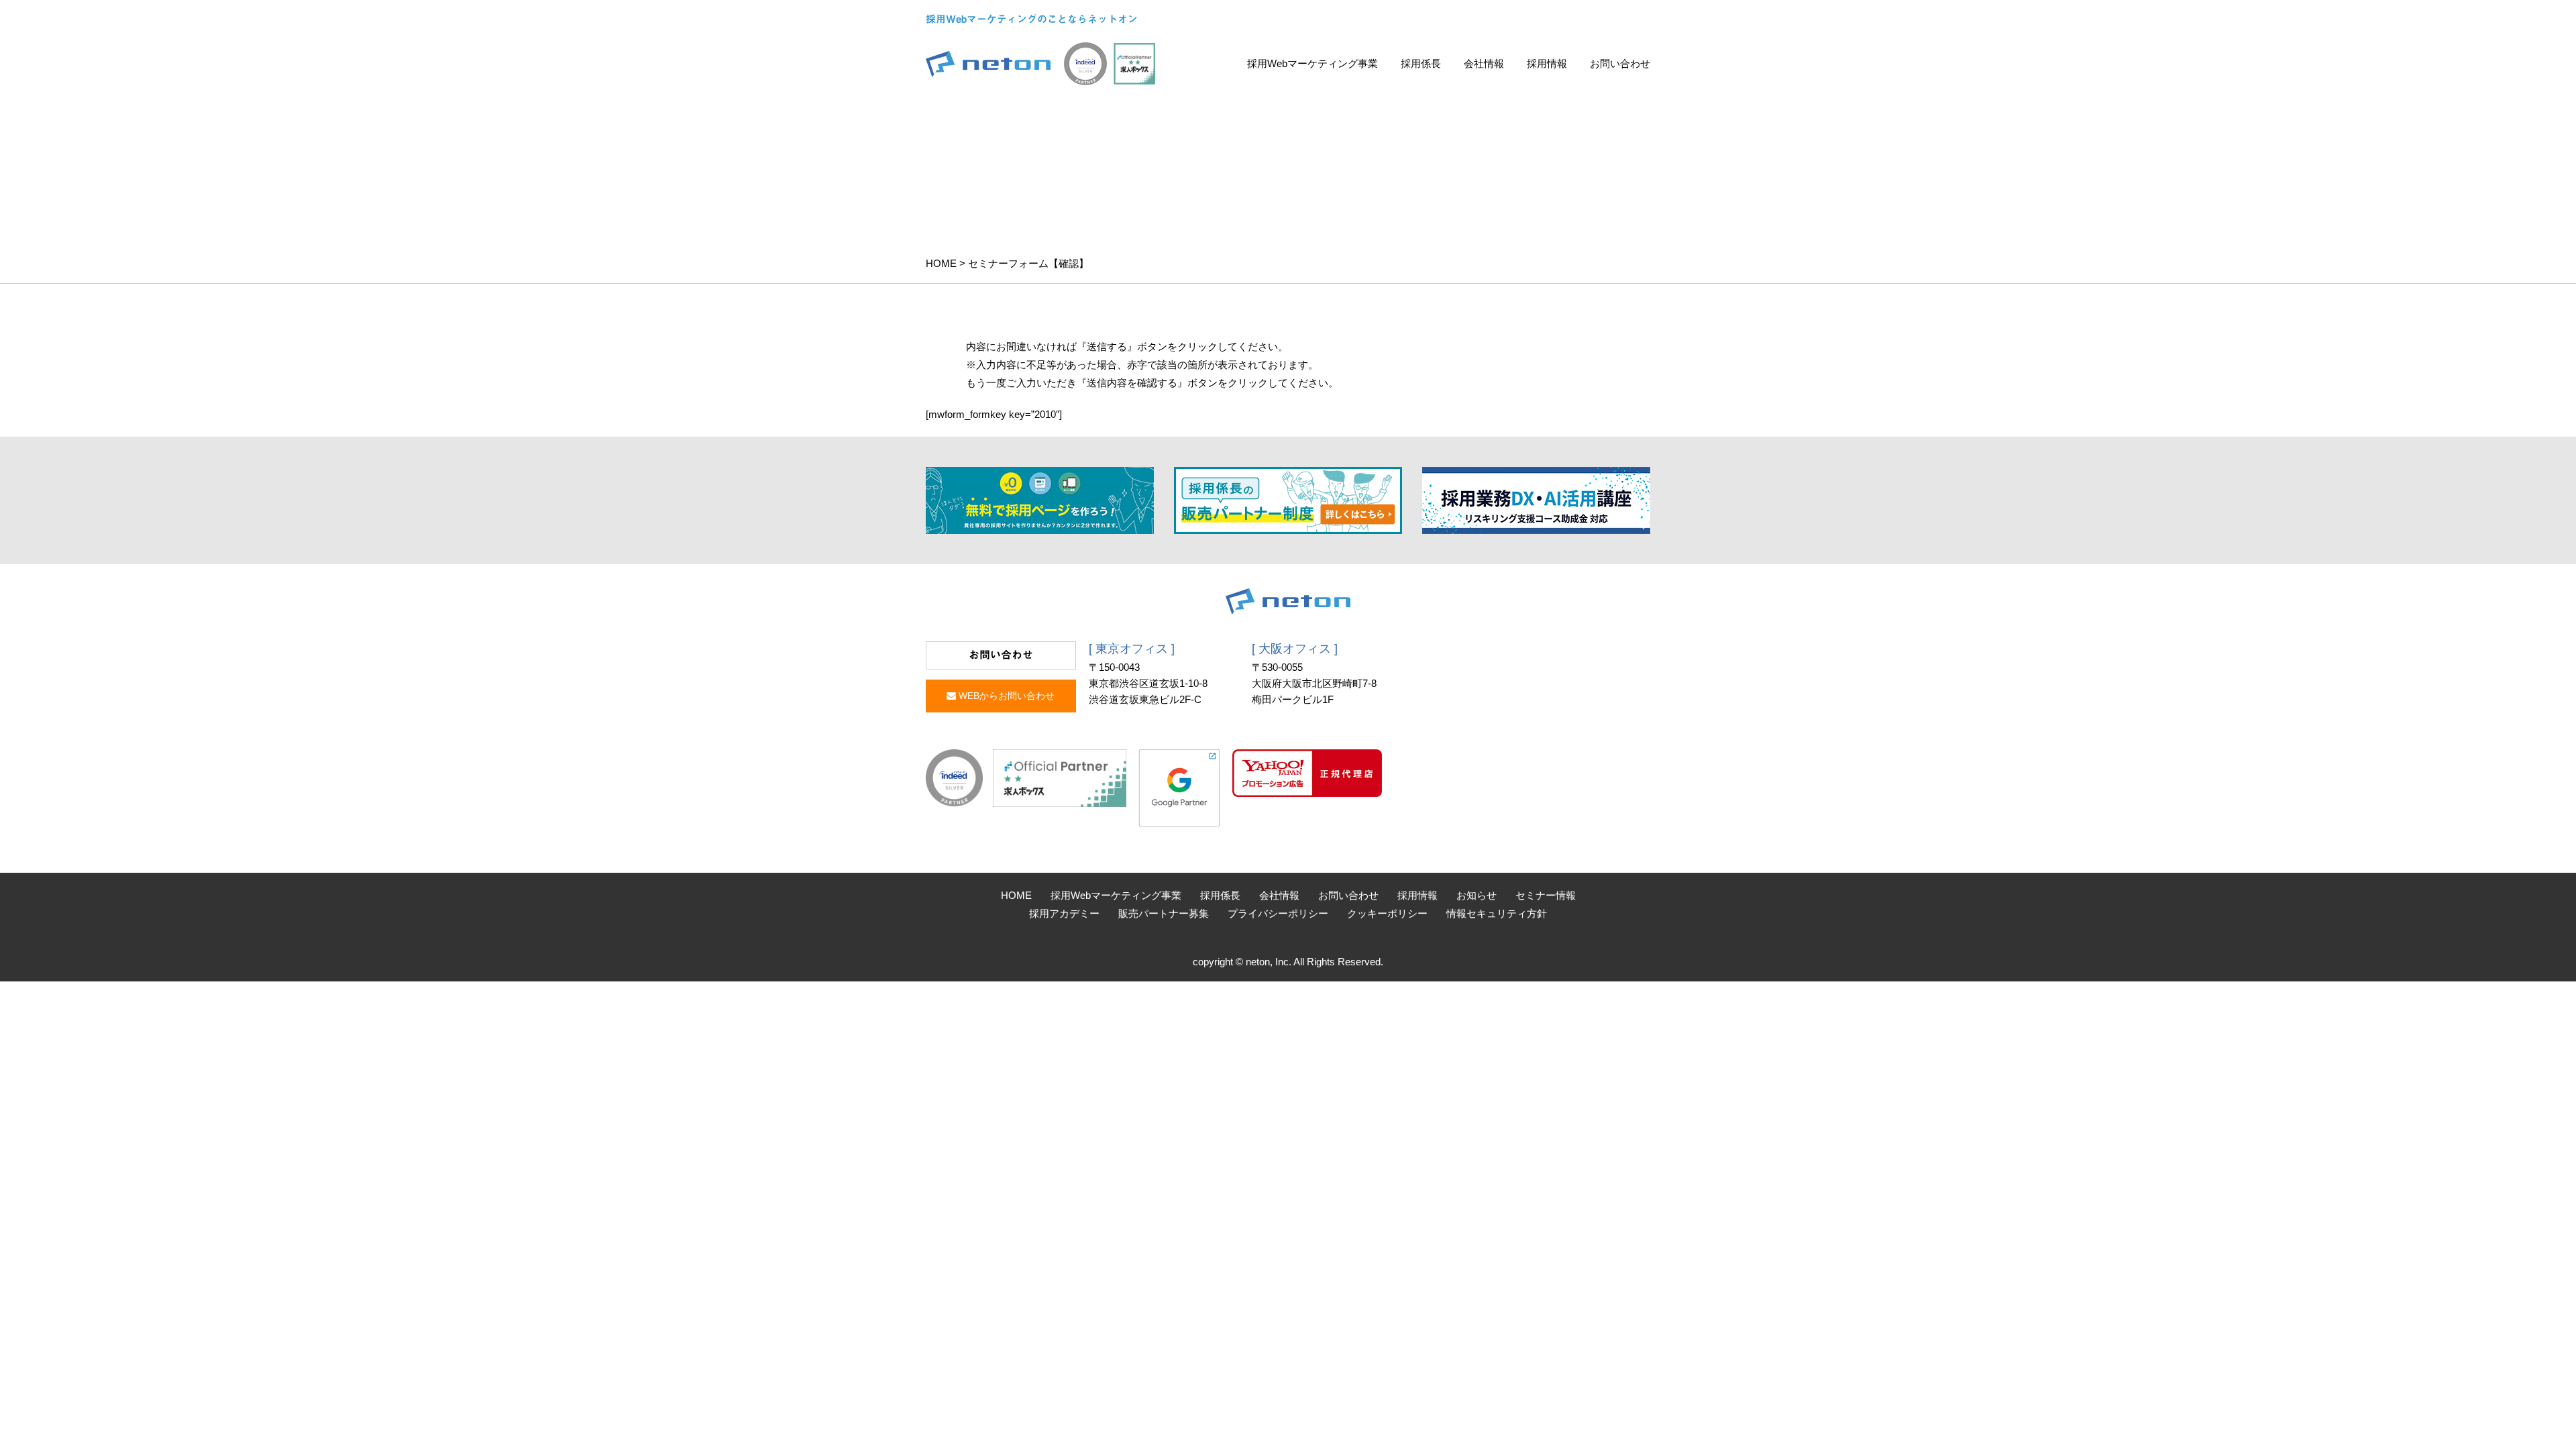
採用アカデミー (1064, 913)
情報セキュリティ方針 (1497, 913)
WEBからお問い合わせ (1005, 696)
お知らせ (1477, 895)
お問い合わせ (1620, 63)
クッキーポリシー (1387, 913)
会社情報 (1484, 63)
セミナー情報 (1546, 895)
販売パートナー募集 (1164, 913)
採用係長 (1421, 63)
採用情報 (1547, 63)
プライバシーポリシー (1278, 913)
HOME (941, 263)
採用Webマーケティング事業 (1312, 63)
